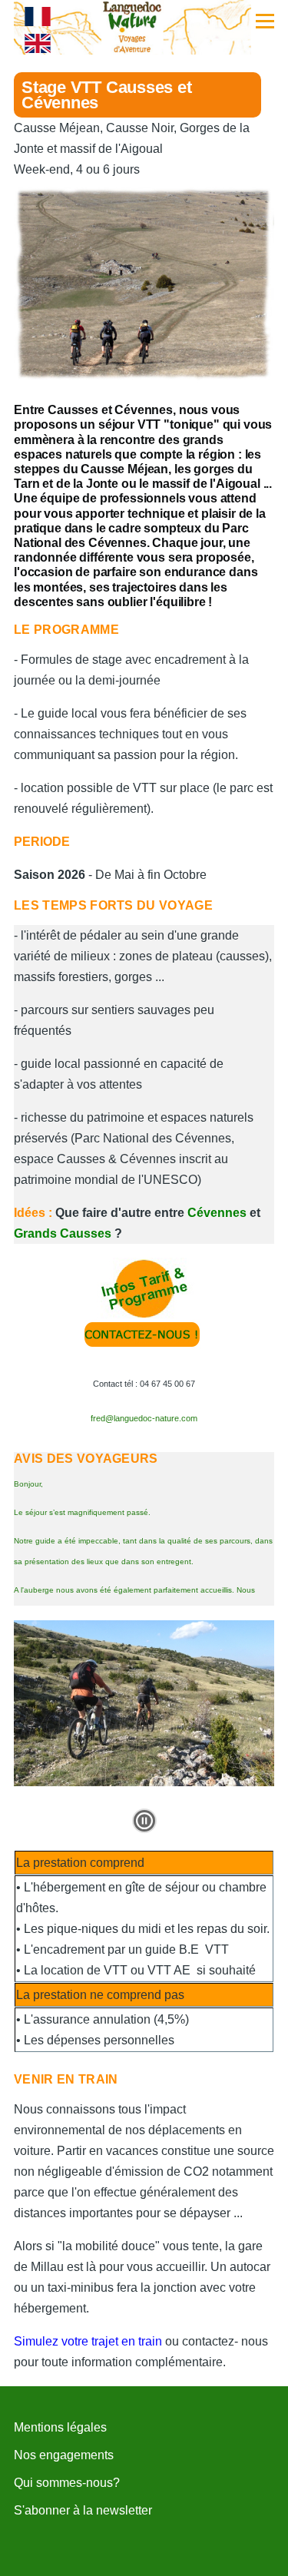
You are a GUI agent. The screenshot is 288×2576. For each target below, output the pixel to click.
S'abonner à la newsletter (83, 2510)
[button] (144, 1821)
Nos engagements (64, 2455)
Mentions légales (60, 2427)
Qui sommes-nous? (67, 2483)
